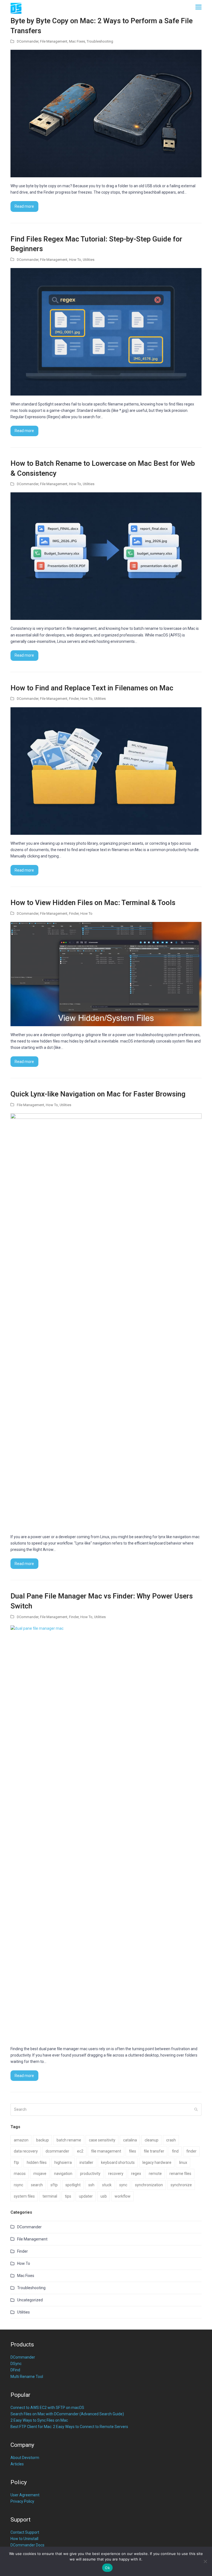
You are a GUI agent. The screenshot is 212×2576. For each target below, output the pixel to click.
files (132, 2151)
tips (68, 2196)
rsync (18, 2185)
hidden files (37, 2162)
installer (86, 2162)
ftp (16, 2162)
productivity (90, 2174)
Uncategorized (30, 2300)
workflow (123, 2196)
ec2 (80, 2151)
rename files (180, 2174)
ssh (91, 2185)
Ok (107, 2568)
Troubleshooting (100, 41)
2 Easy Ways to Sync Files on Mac (39, 2420)
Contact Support (25, 2532)
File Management (54, 41)
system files (24, 2196)
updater (86, 2196)
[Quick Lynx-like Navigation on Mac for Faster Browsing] (106, 1321)
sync (123, 2185)
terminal (50, 2196)
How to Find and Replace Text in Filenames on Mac (92, 688)
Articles (17, 2464)
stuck (107, 2185)
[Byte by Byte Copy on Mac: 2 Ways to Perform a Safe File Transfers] (106, 113)
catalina (130, 2140)
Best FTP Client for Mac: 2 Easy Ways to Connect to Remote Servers (69, 2427)
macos (20, 2174)
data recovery (26, 2151)
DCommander (28, 41)
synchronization (149, 2185)
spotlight (73, 2185)
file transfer (154, 2151)
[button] (198, 7)
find (175, 2151)
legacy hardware (157, 2162)
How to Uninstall (24, 2539)
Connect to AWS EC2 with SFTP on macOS (47, 2408)
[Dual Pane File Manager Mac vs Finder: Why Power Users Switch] (106, 1832)
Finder (74, 699)
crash (171, 2140)
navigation (63, 2174)
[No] (205, 2561)
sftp (54, 2185)
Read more (24, 206)
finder (191, 2151)
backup (43, 2140)
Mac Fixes (77, 41)
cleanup (152, 2140)
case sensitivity (102, 2140)
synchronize (181, 2185)
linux (183, 2162)
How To (75, 260)
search (37, 2185)
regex (136, 2174)
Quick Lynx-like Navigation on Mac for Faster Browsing (98, 1094)
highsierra (63, 2162)
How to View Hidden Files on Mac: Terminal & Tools (93, 903)
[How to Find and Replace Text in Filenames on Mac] (106, 771)
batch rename (69, 2140)
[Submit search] (196, 2109)
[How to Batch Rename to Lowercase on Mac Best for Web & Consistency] (106, 556)
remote (155, 2174)
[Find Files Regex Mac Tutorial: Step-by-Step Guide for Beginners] (106, 331)
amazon (21, 2140)
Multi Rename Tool (27, 2377)
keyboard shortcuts (118, 2162)
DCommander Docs (27, 2545)
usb (104, 2196)
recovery (116, 2174)
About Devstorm (25, 2458)
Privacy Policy (22, 2501)
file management (106, 2151)
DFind (15, 2370)
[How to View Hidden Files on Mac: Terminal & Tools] (106, 974)
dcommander (57, 2151)
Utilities (89, 260)
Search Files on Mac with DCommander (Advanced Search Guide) (67, 2414)
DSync (16, 2364)
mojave (40, 2174)
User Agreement (25, 2495)
